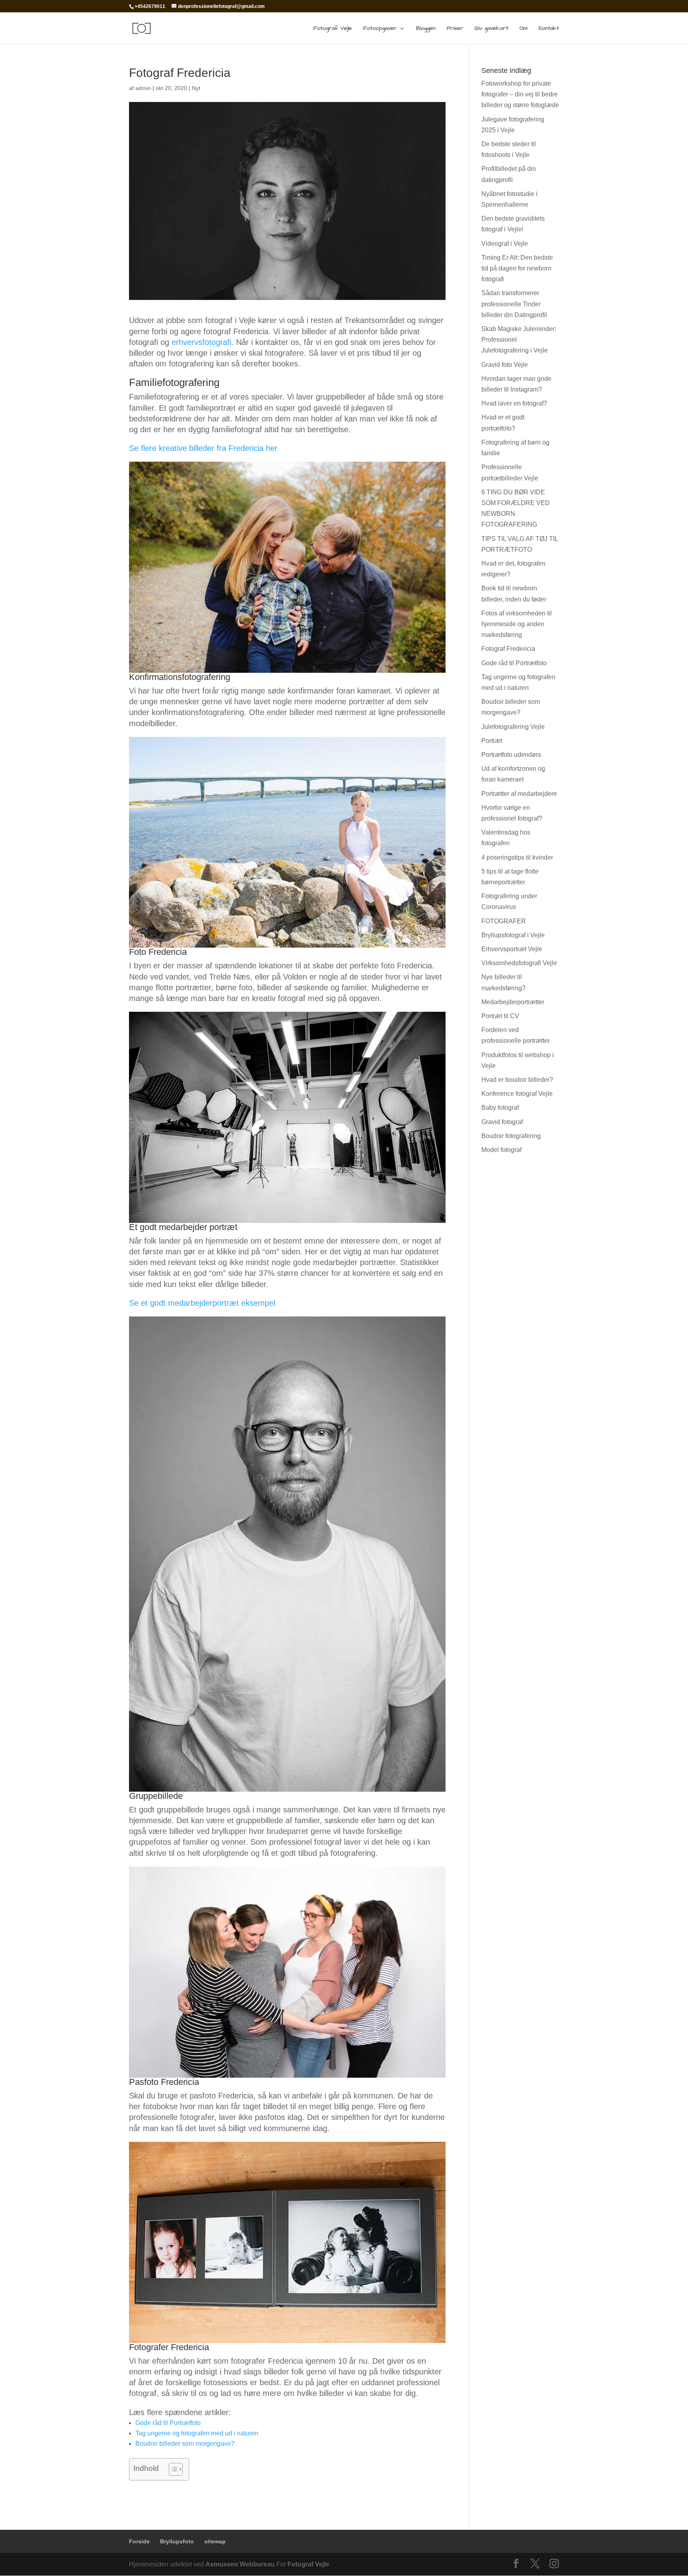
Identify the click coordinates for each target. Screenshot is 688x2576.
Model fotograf (501, 1150)
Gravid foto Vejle (505, 365)
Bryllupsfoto (177, 2541)
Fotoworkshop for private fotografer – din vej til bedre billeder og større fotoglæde (520, 94)
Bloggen (426, 29)
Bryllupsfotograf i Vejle (513, 935)
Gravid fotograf (502, 1122)
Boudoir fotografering (511, 1136)
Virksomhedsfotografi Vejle (519, 963)
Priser (455, 29)
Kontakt (549, 29)
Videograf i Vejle (505, 244)
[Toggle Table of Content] (172, 2469)
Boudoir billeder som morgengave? (185, 2444)
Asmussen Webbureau (240, 2564)
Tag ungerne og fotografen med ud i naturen (197, 2433)
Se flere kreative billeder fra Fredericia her (203, 448)
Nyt (196, 88)
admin (143, 88)
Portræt (492, 741)
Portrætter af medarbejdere (519, 794)
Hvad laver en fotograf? (514, 403)
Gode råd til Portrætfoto (168, 2423)
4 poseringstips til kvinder (517, 857)
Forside (139, 2541)
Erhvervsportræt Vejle (512, 949)
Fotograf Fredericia (508, 649)
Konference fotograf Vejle (517, 1094)
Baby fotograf (500, 1108)
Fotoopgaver (380, 29)
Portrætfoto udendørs (511, 755)
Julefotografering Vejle (513, 727)
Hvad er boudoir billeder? (517, 1080)
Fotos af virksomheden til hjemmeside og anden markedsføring (517, 624)
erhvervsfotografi (201, 342)
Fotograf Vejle (333, 29)
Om (524, 29)
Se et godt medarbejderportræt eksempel (202, 1303)
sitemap (215, 2541)
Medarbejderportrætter (513, 1002)
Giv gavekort (492, 29)
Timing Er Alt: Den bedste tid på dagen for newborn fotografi (517, 268)
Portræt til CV (500, 1016)
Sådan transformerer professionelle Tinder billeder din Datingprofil (514, 304)
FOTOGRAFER (504, 921)
